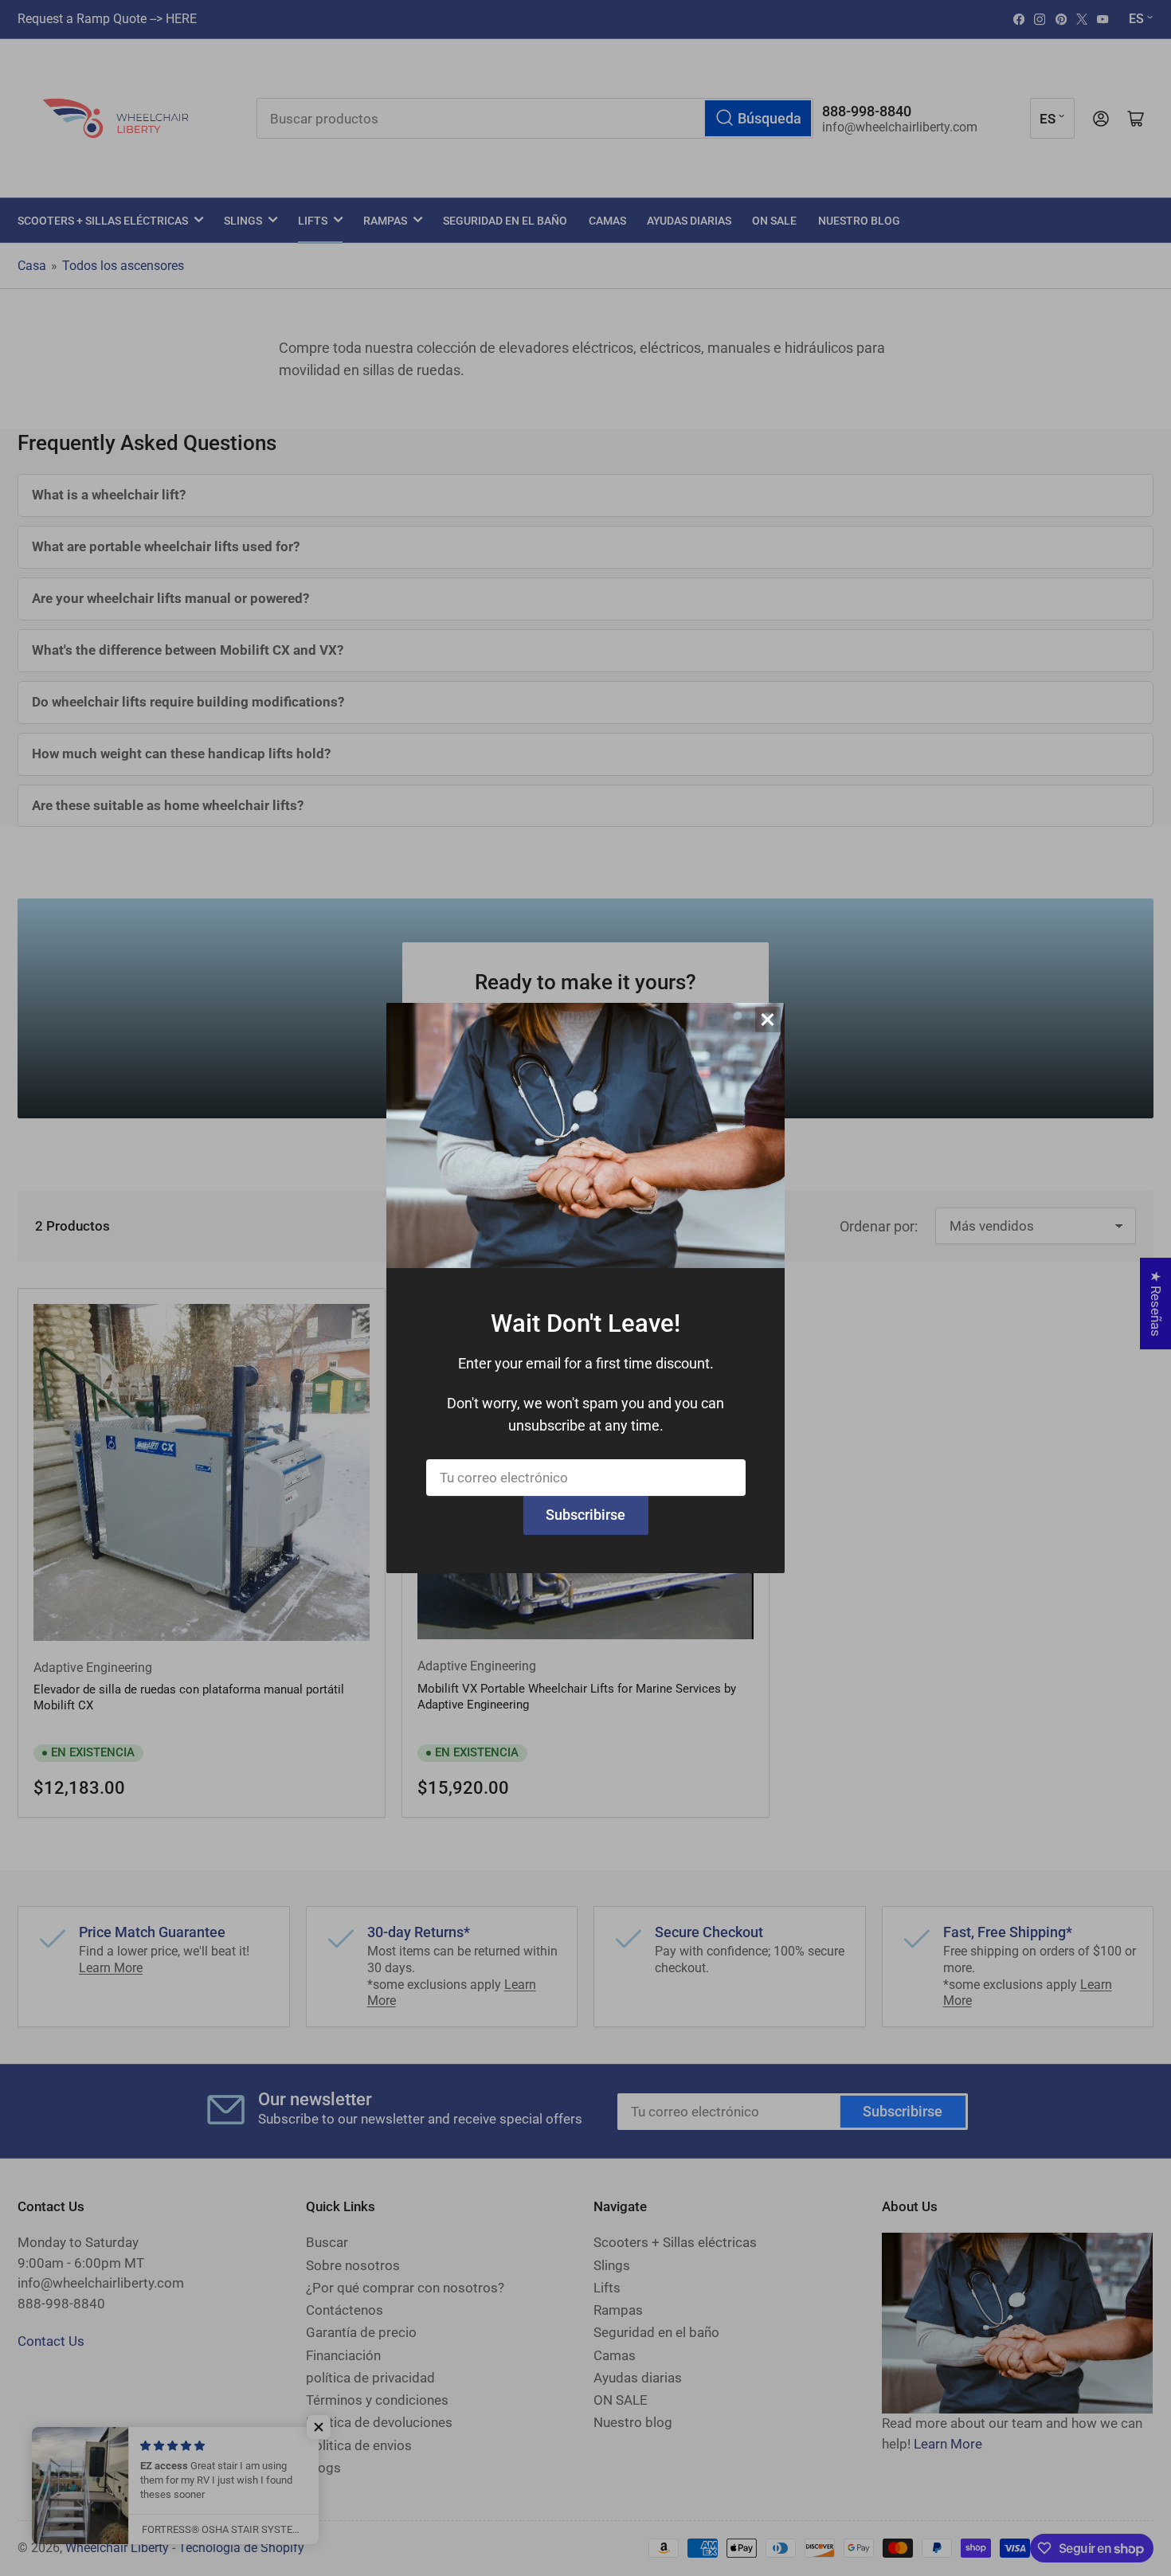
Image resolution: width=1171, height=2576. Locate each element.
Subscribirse (585, 1515)
